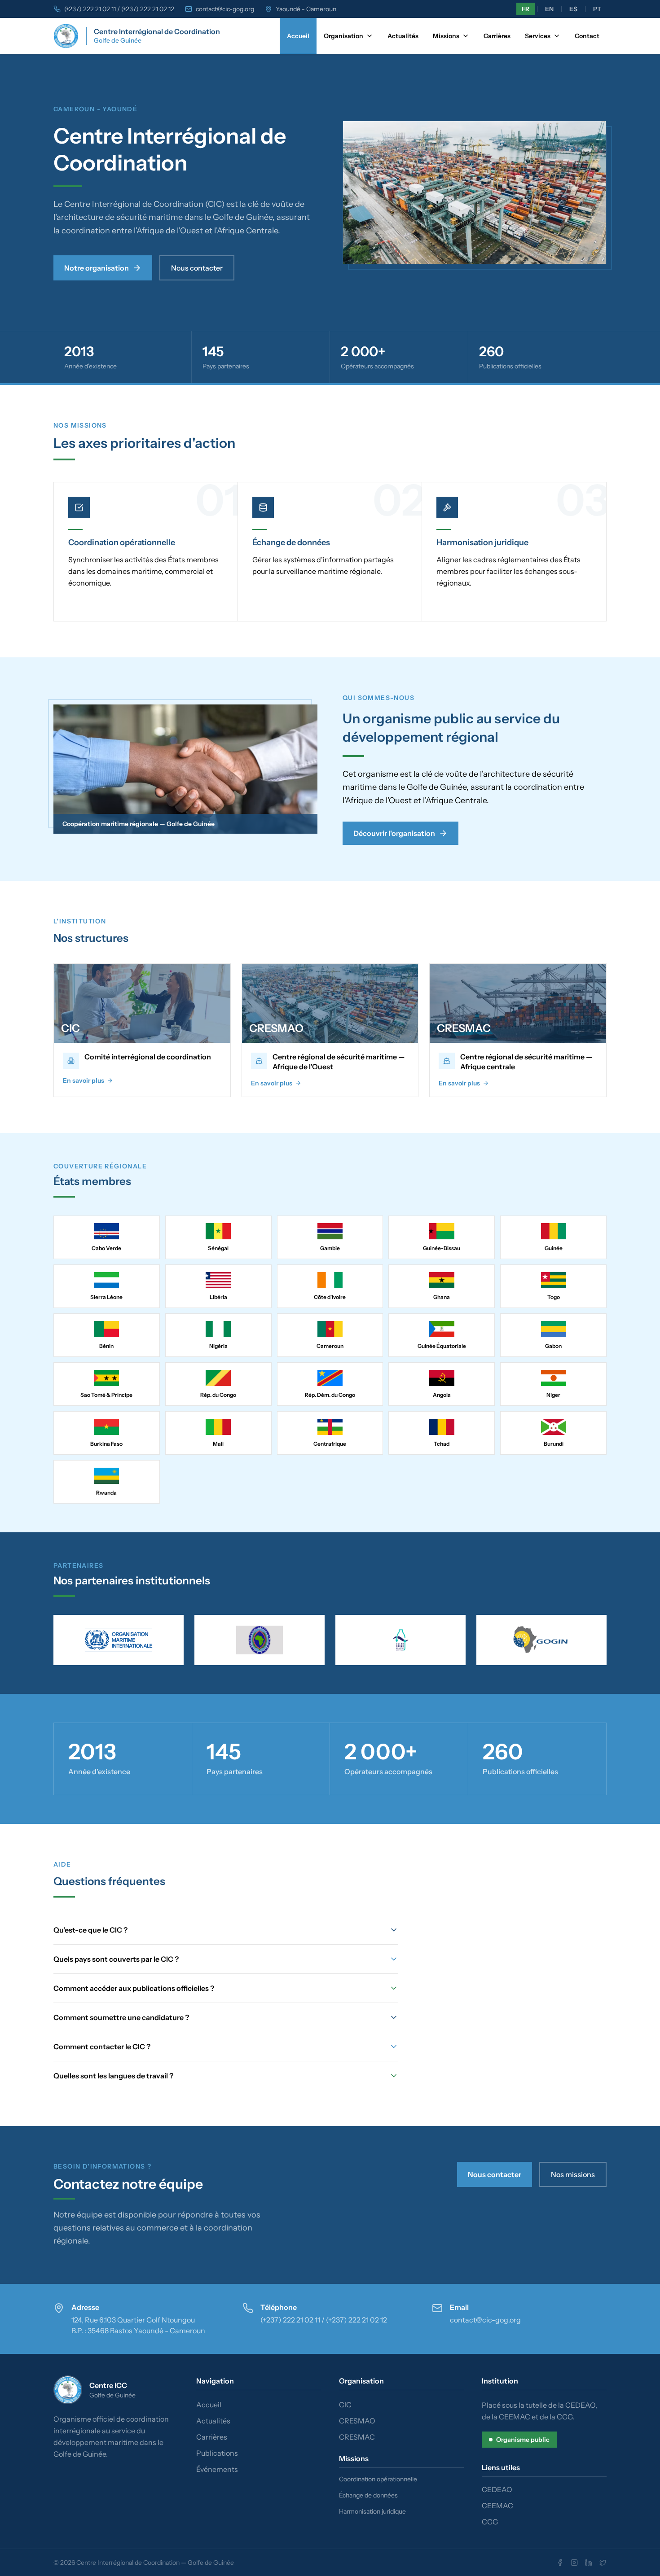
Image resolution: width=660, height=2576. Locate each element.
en (549, 9)
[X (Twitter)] (603, 2563)
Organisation (343, 36)
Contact (587, 36)
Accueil (298, 36)
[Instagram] (574, 2563)
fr (526, 9)
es (573, 9)
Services (538, 36)
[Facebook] (560, 2563)
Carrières (497, 36)
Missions (446, 36)
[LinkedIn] (589, 2563)
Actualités (403, 36)
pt (597, 9)
